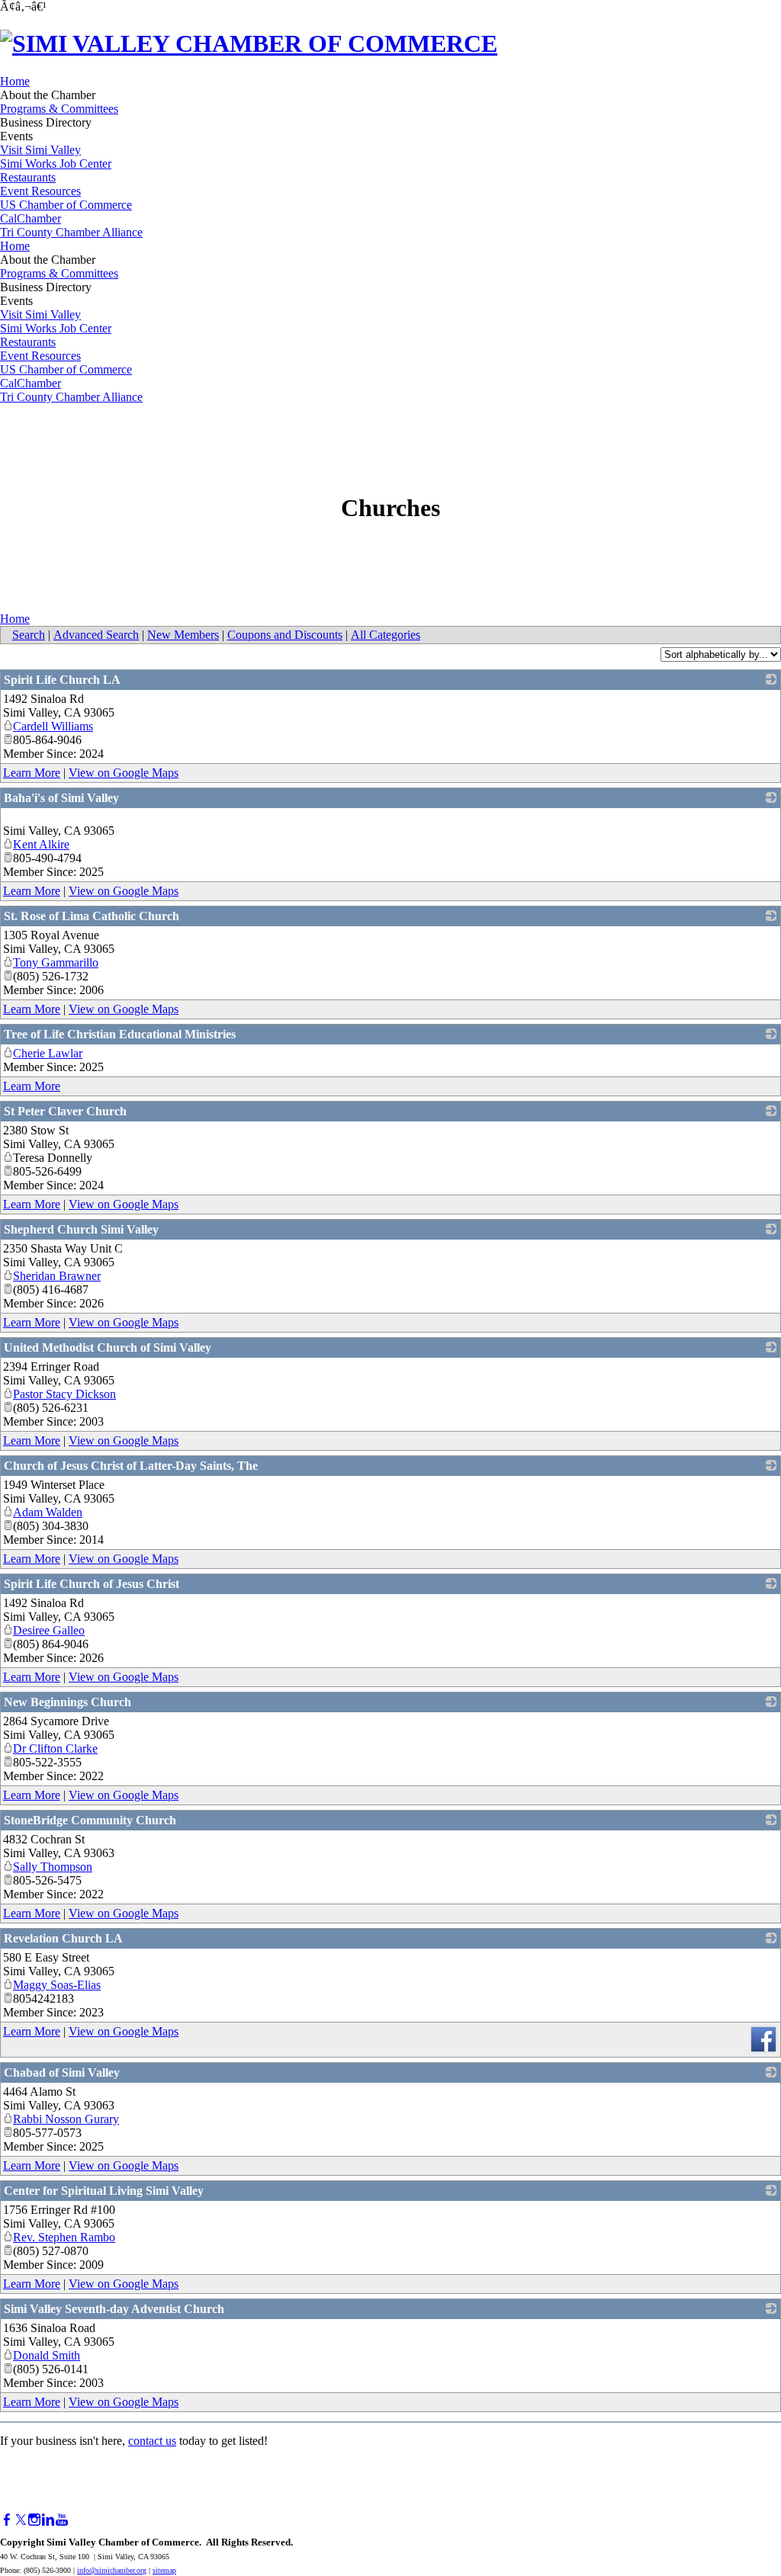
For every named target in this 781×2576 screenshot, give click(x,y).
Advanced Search (96, 635)
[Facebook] (7, 2520)
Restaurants (28, 177)
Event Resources (40, 191)
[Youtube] (62, 2520)
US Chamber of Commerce (66, 205)
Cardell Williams (53, 726)
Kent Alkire (41, 844)
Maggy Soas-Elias (57, 1985)
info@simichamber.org (112, 2570)
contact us (152, 2441)
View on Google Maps (124, 773)
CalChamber (31, 218)
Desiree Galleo (49, 1630)
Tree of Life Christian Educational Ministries (120, 1034)
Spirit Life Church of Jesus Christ (92, 1584)
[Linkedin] (48, 2520)
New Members (183, 635)
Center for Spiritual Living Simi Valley (104, 2191)
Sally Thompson (53, 1867)
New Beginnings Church (67, 1702)
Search (29, 635)
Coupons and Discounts (285, 635)
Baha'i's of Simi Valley (61, 798)
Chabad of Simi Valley (62, 2072)
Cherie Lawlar (48, 1053)
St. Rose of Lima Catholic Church (92, 916)
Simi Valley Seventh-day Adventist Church (114, 2309)
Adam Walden (48, 1512)
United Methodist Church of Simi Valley (108, 1347)
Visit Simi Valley (40, 150)
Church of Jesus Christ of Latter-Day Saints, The (131, 1466)
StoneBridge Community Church (90, 1820)
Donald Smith (47, 2355)
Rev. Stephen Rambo (64, 2237)
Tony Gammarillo (56, 962)
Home (15, 81)
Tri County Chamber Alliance (71, 232)
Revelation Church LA (63, 1938)
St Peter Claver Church (65, 1111)
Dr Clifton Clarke (55, 1748)
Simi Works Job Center (56, 164)
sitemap (164, 2570)
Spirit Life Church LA (62, 680)
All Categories (386, 635)
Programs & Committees (59, 109)
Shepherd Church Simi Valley (81, 1229)
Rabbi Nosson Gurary (66, 2119)
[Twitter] (21, 2520)
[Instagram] (34, 2520)
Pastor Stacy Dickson (64, 1394)
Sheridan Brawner (57, 1276)
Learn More (32, 773)
